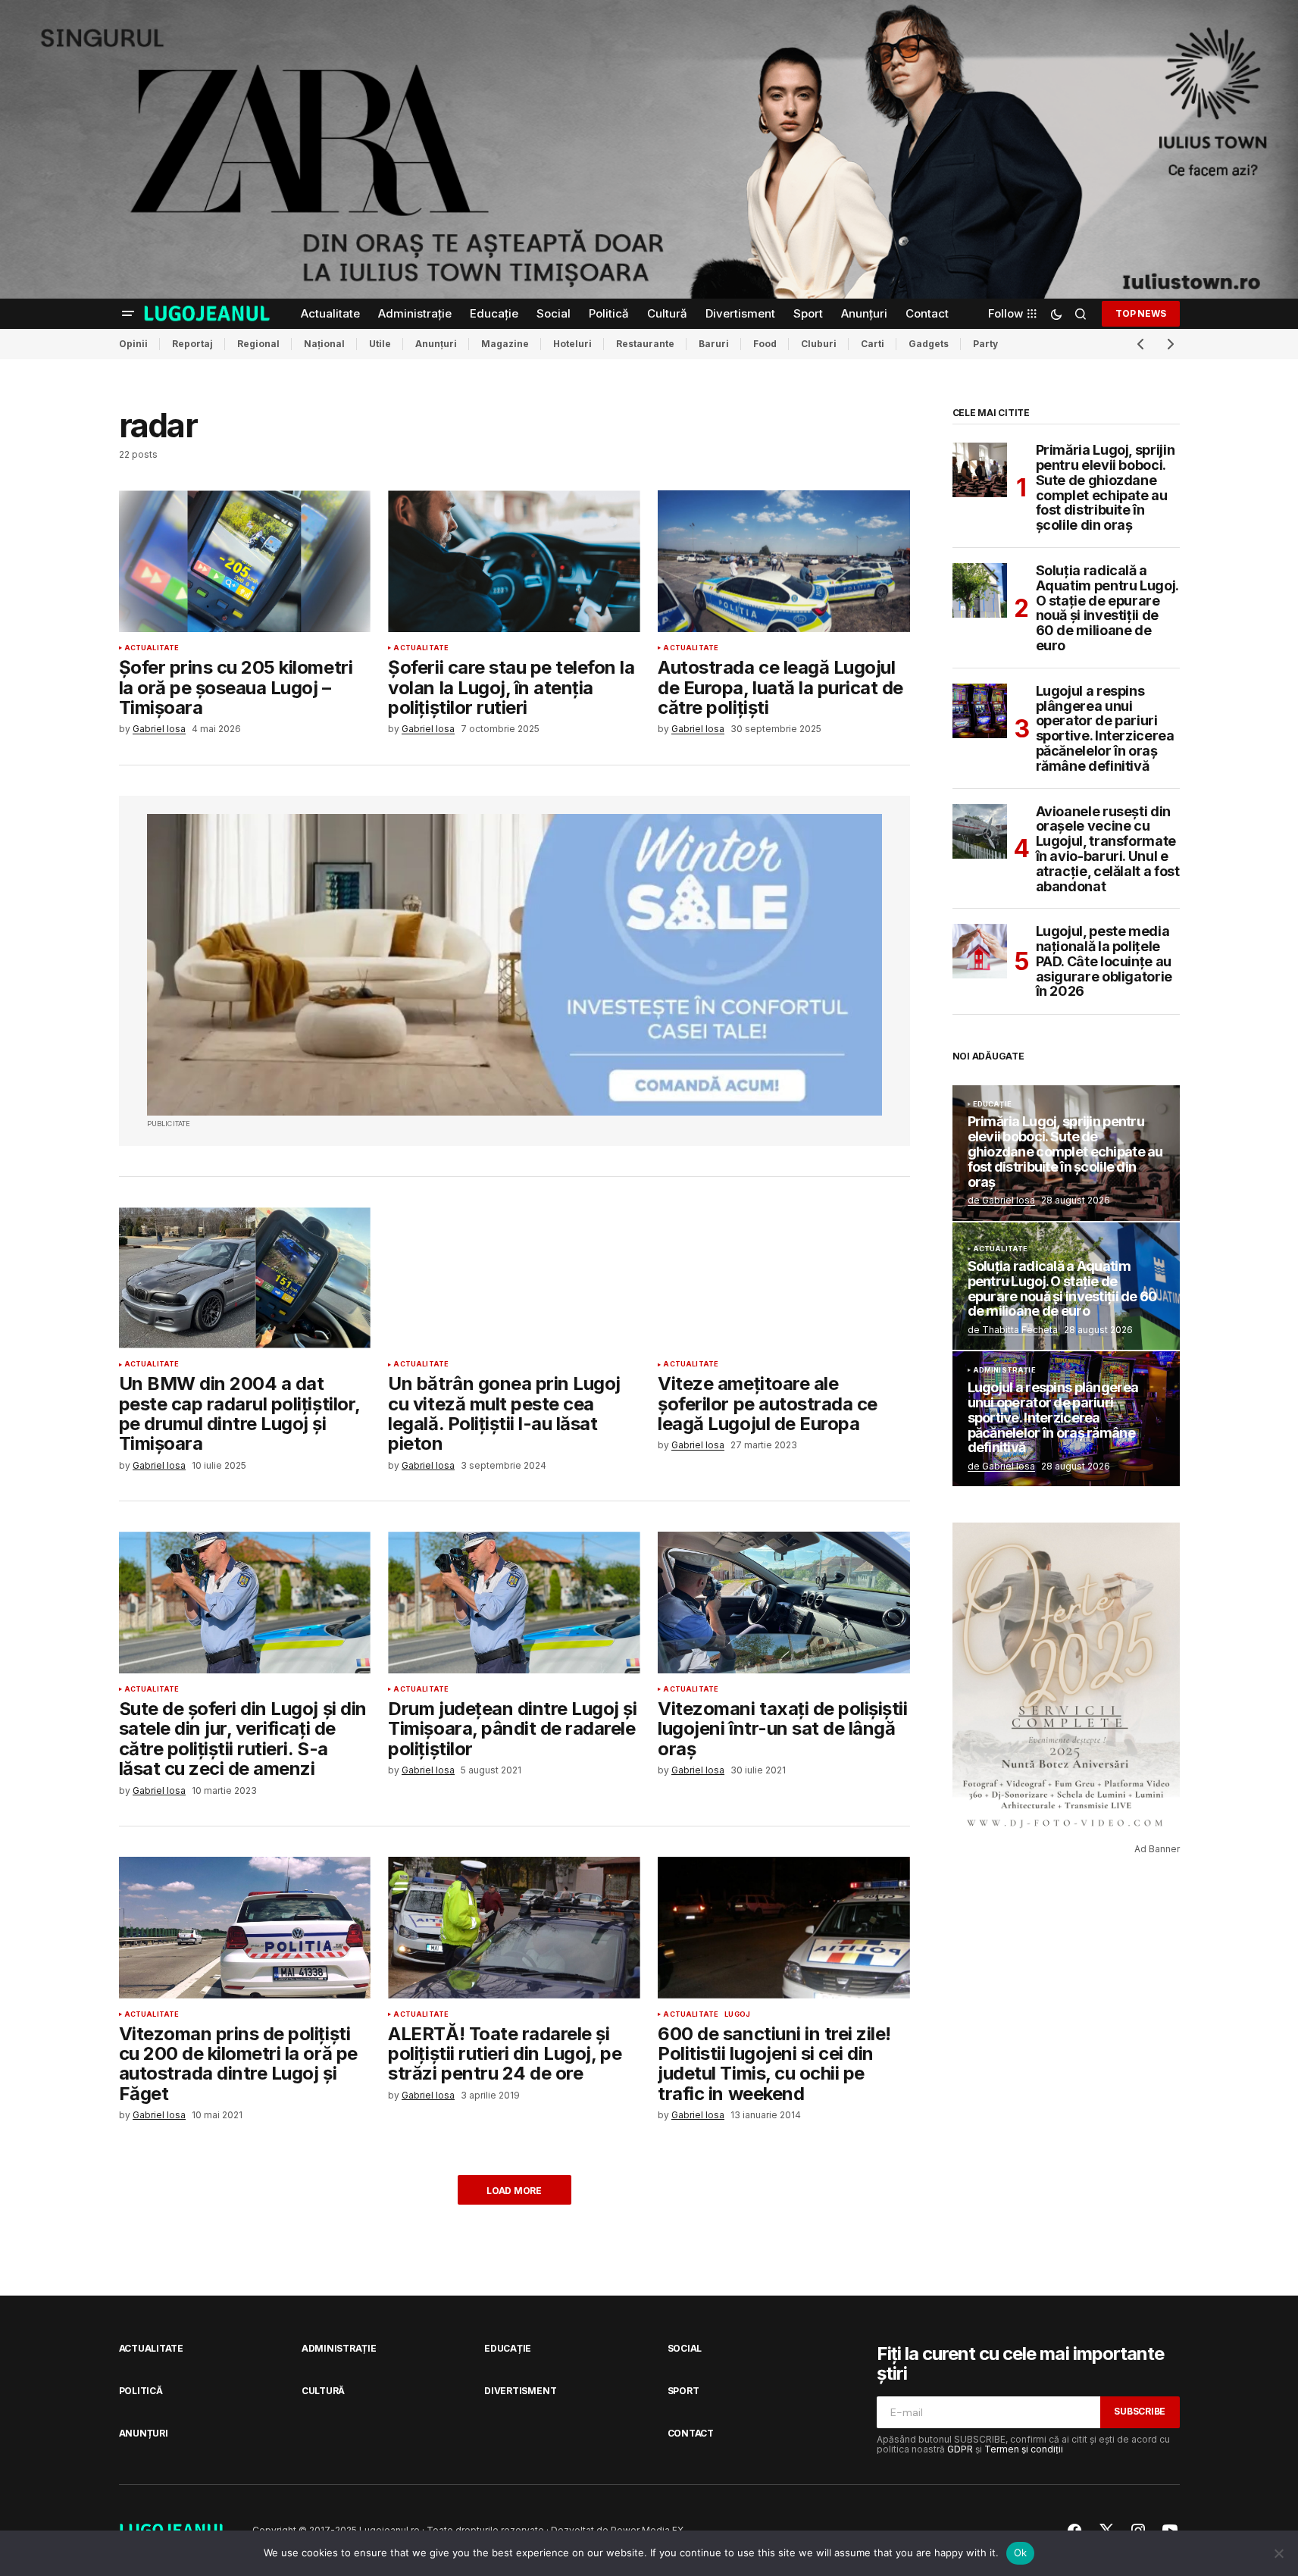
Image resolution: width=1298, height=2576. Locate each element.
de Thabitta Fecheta (1013, 1330)
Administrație (1004, 1370)
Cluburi (819, 344)
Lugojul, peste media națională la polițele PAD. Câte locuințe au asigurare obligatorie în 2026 (1104, 961)
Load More (514, 2191)
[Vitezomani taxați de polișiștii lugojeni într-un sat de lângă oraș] (783, 1603)
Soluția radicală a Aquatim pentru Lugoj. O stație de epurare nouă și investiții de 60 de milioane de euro (1107, 608)
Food (765, 344)
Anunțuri (436, 344)
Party (985, 344)
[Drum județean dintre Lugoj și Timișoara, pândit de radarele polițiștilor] (514, 1603)
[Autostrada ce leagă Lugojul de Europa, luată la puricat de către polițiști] (783, 561)
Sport (683, 2391)
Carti (873, 344)
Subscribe (1140, 2411)
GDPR (960, 2449)
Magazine (505, 344)
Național (324, 344)
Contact (691, 2433)
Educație (992, 1104)
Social (685, 2348)
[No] (1279, 2553)
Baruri (714, 344)
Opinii (133, 344)
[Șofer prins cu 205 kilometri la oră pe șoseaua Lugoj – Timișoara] (245, 561)
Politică (141, 2391)
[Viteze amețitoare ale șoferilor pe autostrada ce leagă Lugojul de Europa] (783, 1278)
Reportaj (192, 344)
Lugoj (737, 2014)
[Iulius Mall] (649, 149)
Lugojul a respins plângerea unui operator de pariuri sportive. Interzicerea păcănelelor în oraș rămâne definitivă (1105, 729)
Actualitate (152, 648)
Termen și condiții (1024, 2449)
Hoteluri (572, 344)
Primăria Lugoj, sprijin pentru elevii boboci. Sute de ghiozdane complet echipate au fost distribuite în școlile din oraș (1106, 488)
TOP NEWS (1140, 313)
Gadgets (929, 344)
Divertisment (520, 2391)
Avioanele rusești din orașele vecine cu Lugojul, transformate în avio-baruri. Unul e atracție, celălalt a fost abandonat (1108, 849)
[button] (128, 314)
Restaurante (645, 344)
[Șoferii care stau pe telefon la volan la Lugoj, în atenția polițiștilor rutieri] (514, 561)
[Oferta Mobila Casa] (515, 965)
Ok (1021, 2553)
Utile (380, 344)
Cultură (323, 2391)
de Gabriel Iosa (1001, 1200)
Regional (258, 344)
